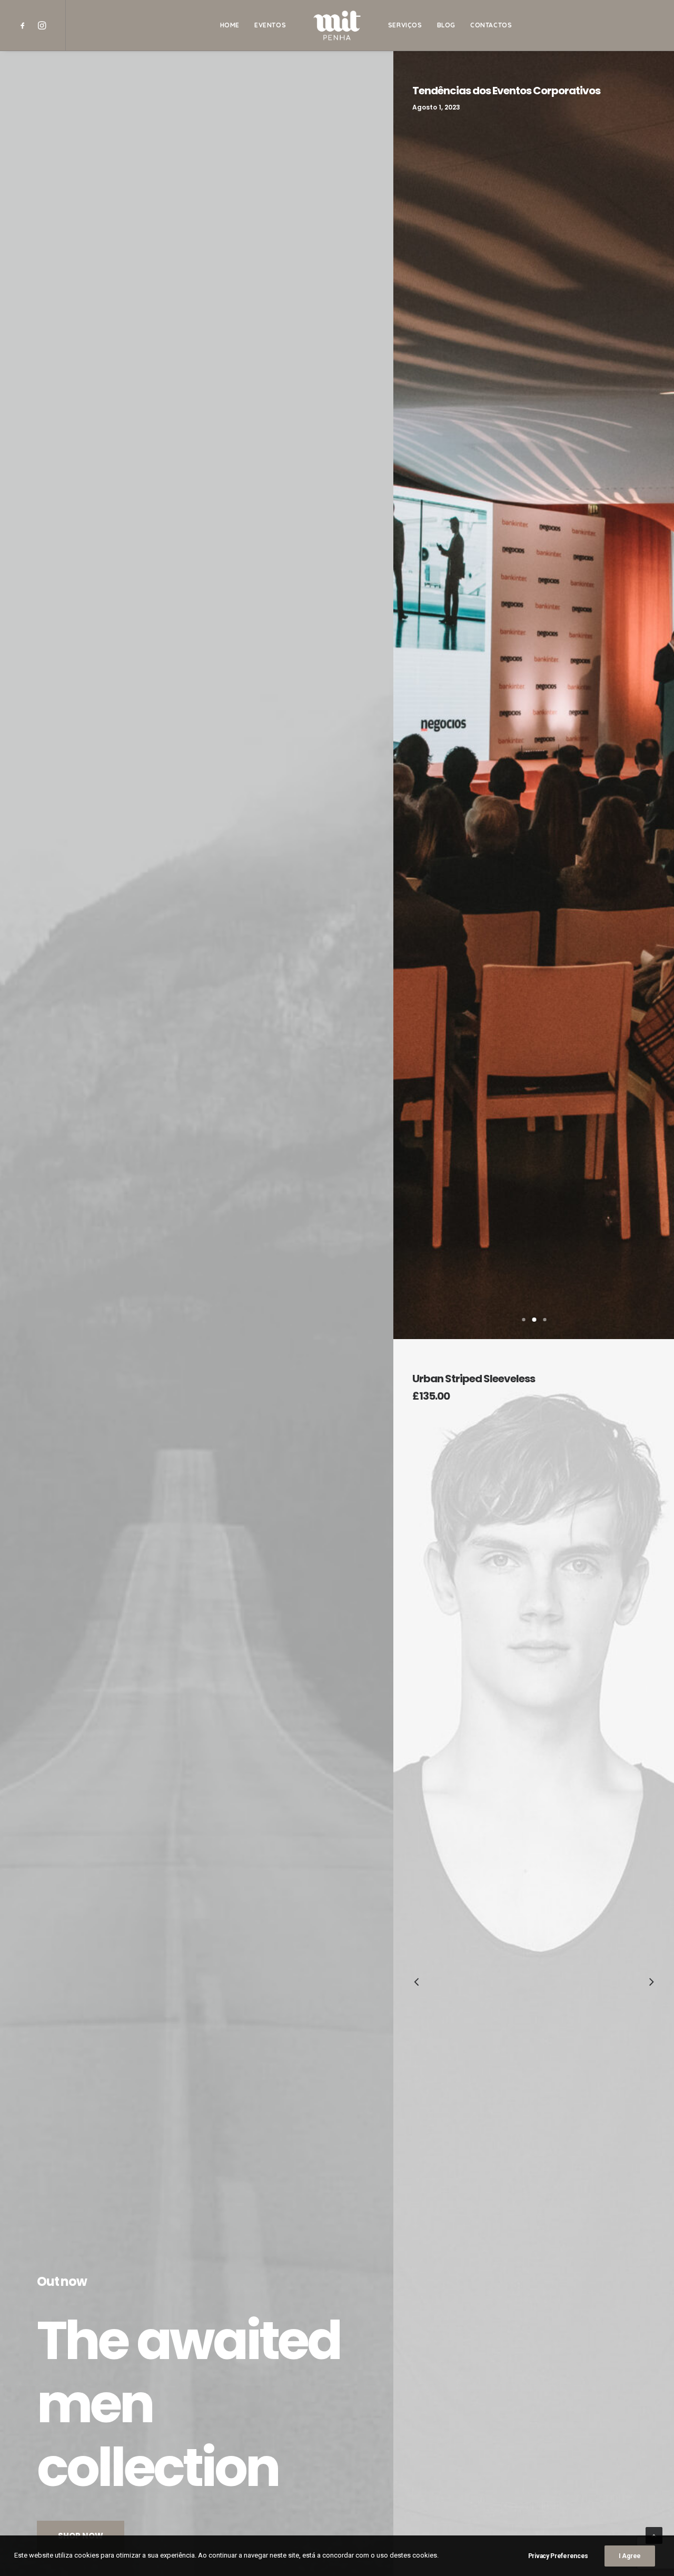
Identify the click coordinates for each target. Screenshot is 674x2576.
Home (230, 25)
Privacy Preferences (558, 2556)
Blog (446, 25)
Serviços (405, 25)
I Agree (630, 2556)
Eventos (270, 25)
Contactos (491, 25)
